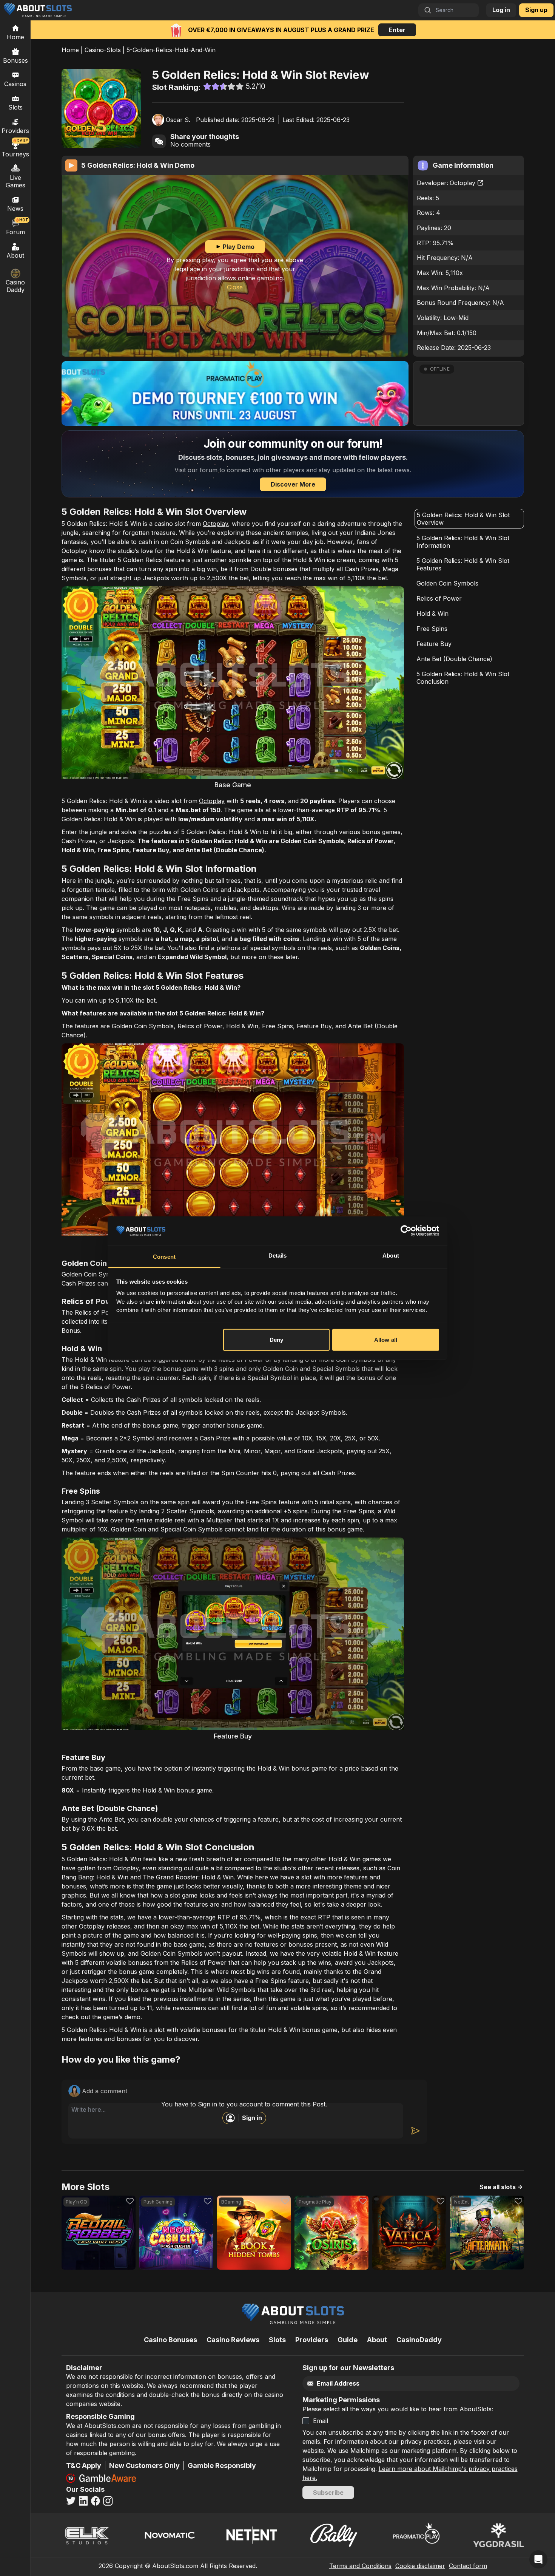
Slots (15, 107)
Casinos (15, 84)
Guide (348, 2340)
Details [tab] (278, 1256)
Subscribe (328, 2493)
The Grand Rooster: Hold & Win (188, 1877)
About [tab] (391, 1256)
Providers (312, 2340)
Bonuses (15, 60)
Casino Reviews (233, 2340)
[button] (469, 393)
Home (70, 50)
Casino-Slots (103, 50)
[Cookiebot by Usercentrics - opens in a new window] (406, 1231)
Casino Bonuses (170, 2340)
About (15, 255)
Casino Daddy (15, 286)
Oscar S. (178, 120)
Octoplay (462, 183)
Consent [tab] (164, 1257)
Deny (276, 1340)
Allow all (386, 1340)
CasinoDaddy (419, 2340)
